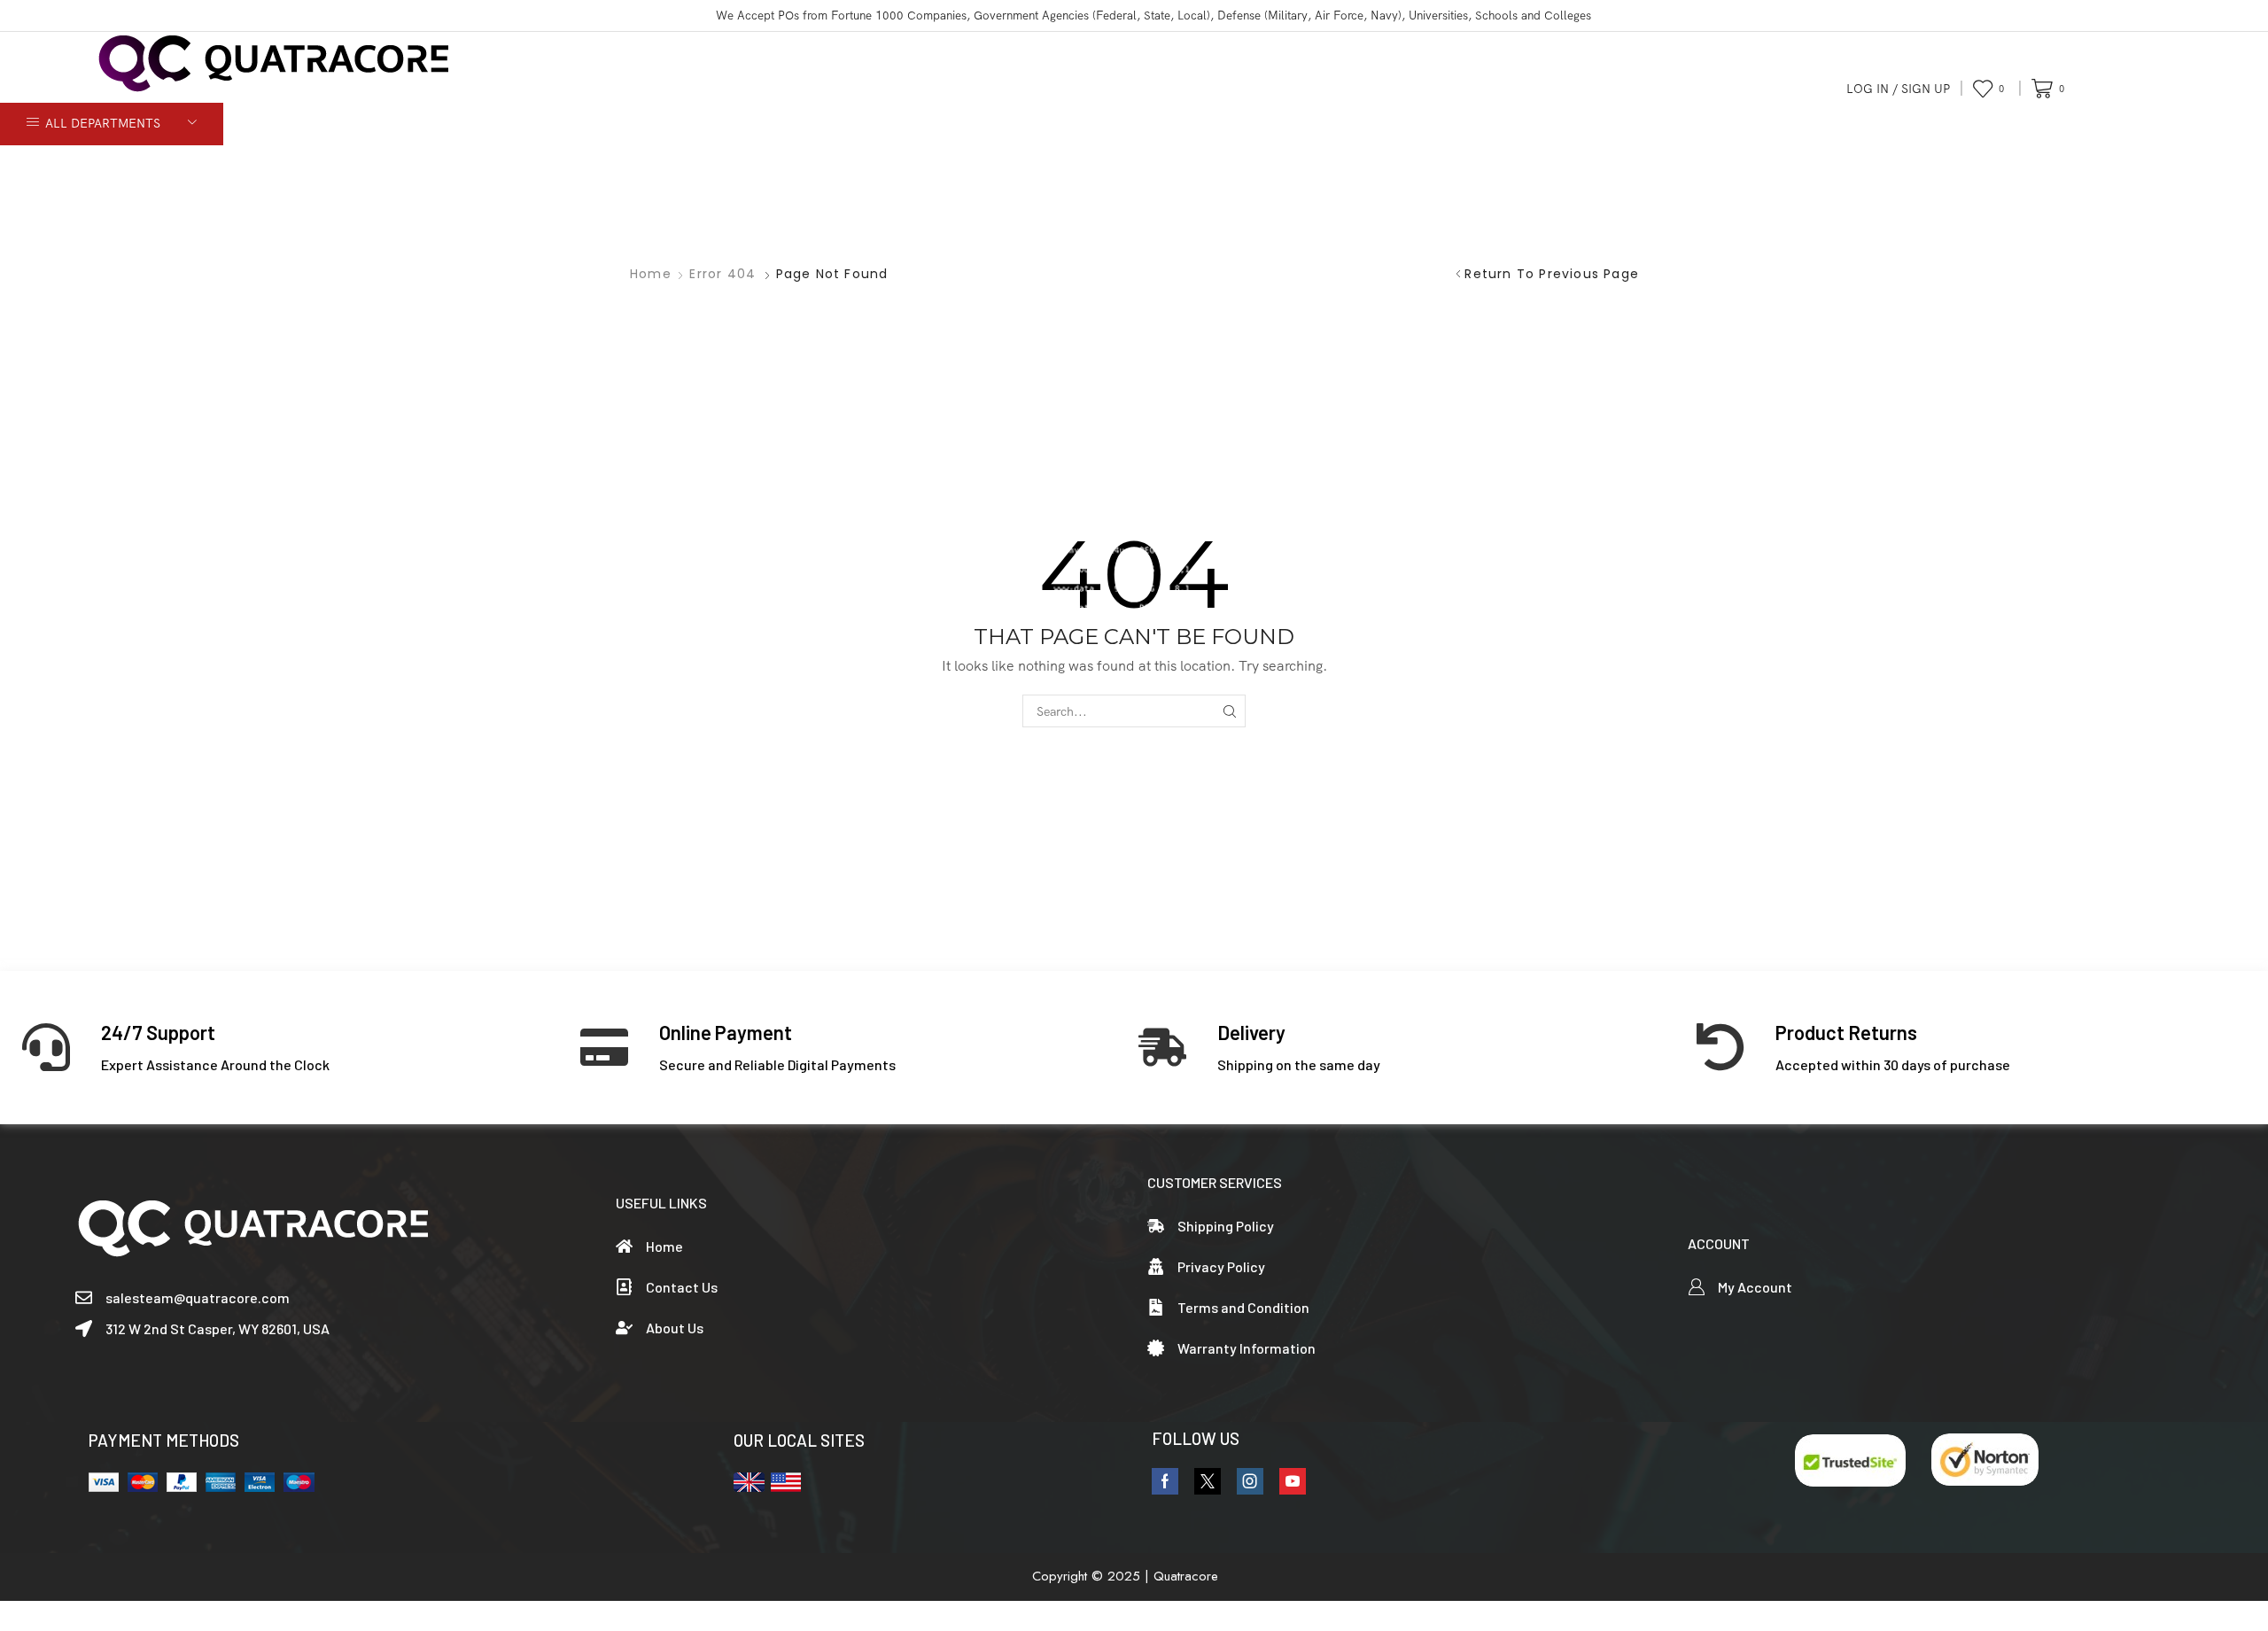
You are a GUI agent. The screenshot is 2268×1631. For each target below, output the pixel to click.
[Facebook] (1165, 1481)
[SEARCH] (1229, 711)
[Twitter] (1208, 1481)
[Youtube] (1293, 1481)
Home (651, 274)
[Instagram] (1250, 1481)
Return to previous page (1552, 274)
